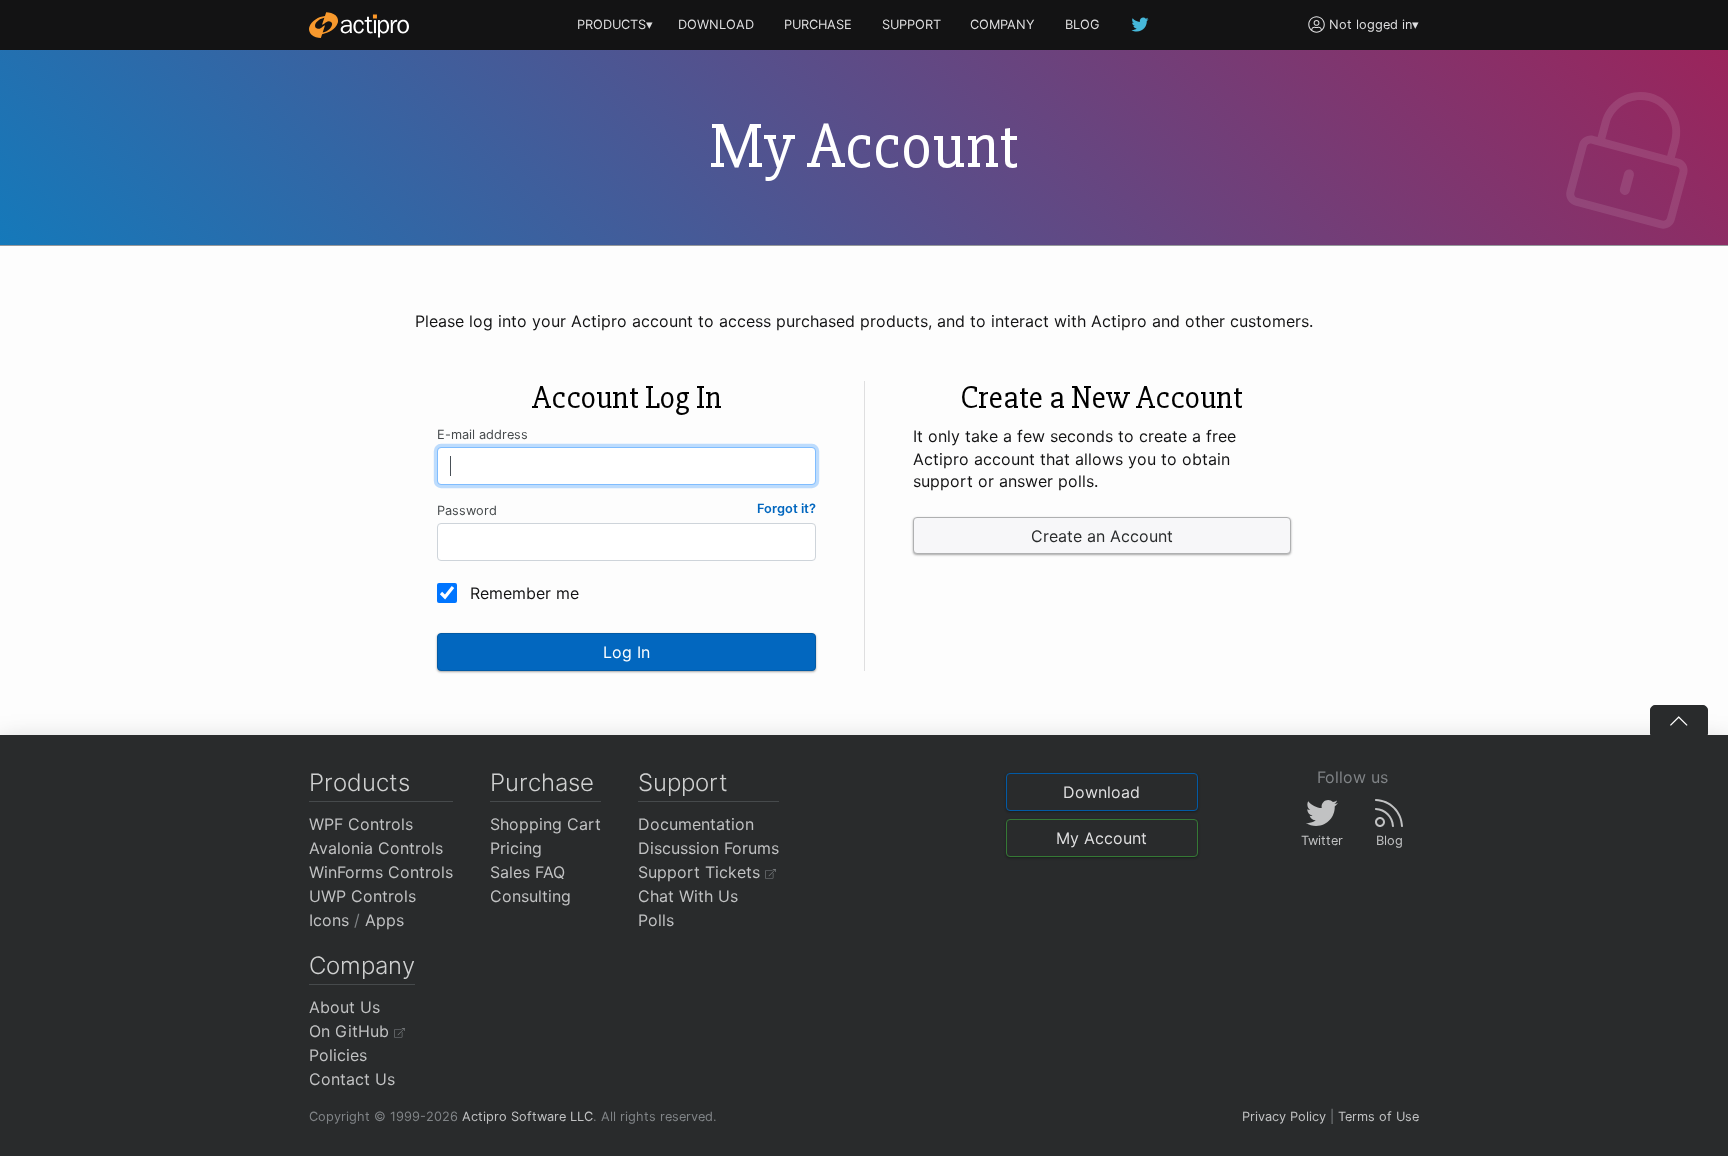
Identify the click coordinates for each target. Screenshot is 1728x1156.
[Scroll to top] (1679, 720)
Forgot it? (786, 508)
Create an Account (1102, 536)
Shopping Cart (545, 824)
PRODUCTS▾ (615, 24)
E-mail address (482, 434)
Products (359, 782)
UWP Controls (362, 896)
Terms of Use (1378, 1116)
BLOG (1082, 24)
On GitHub (351, 1031)
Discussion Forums (708, 848)
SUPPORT (911, 24)
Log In (626, 652)
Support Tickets (701, 872)
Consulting (530, 896)
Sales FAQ (527, 872)
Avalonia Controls (376, 848)
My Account (1101, 838)
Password (467, 510)
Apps (384, 920)
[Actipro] (359, 25)
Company (362, 965)
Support (683, 782)
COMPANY (1002, 24)
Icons (329, 920)
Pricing (516, 848)
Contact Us (352, 1079)
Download (1101, 792)
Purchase (542, 782)
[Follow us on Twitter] (1141, 24)
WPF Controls (361, 824)
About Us (344, 1007)
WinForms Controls (381, 872)
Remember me (524, 593)
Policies (338, 1055)
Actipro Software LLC (527, 1116)
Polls (656, 920)
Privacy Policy (1284, 1116)
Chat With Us (688, 896)
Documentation (696, 824)
